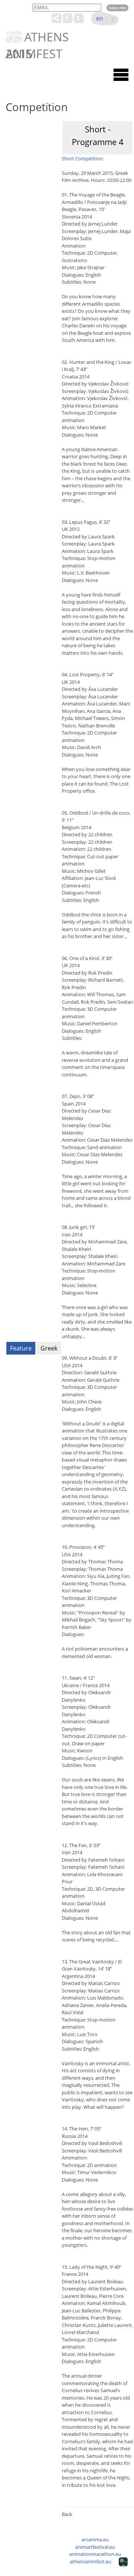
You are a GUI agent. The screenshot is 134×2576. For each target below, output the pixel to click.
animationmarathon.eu (95, 2554)
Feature (21, 1348)
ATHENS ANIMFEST (37, 38)
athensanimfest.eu (91, 2561)
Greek (49, 1348)
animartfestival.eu (95, 2547)
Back (67, 2514)
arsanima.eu (95, 2539)
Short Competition (82, 158)
